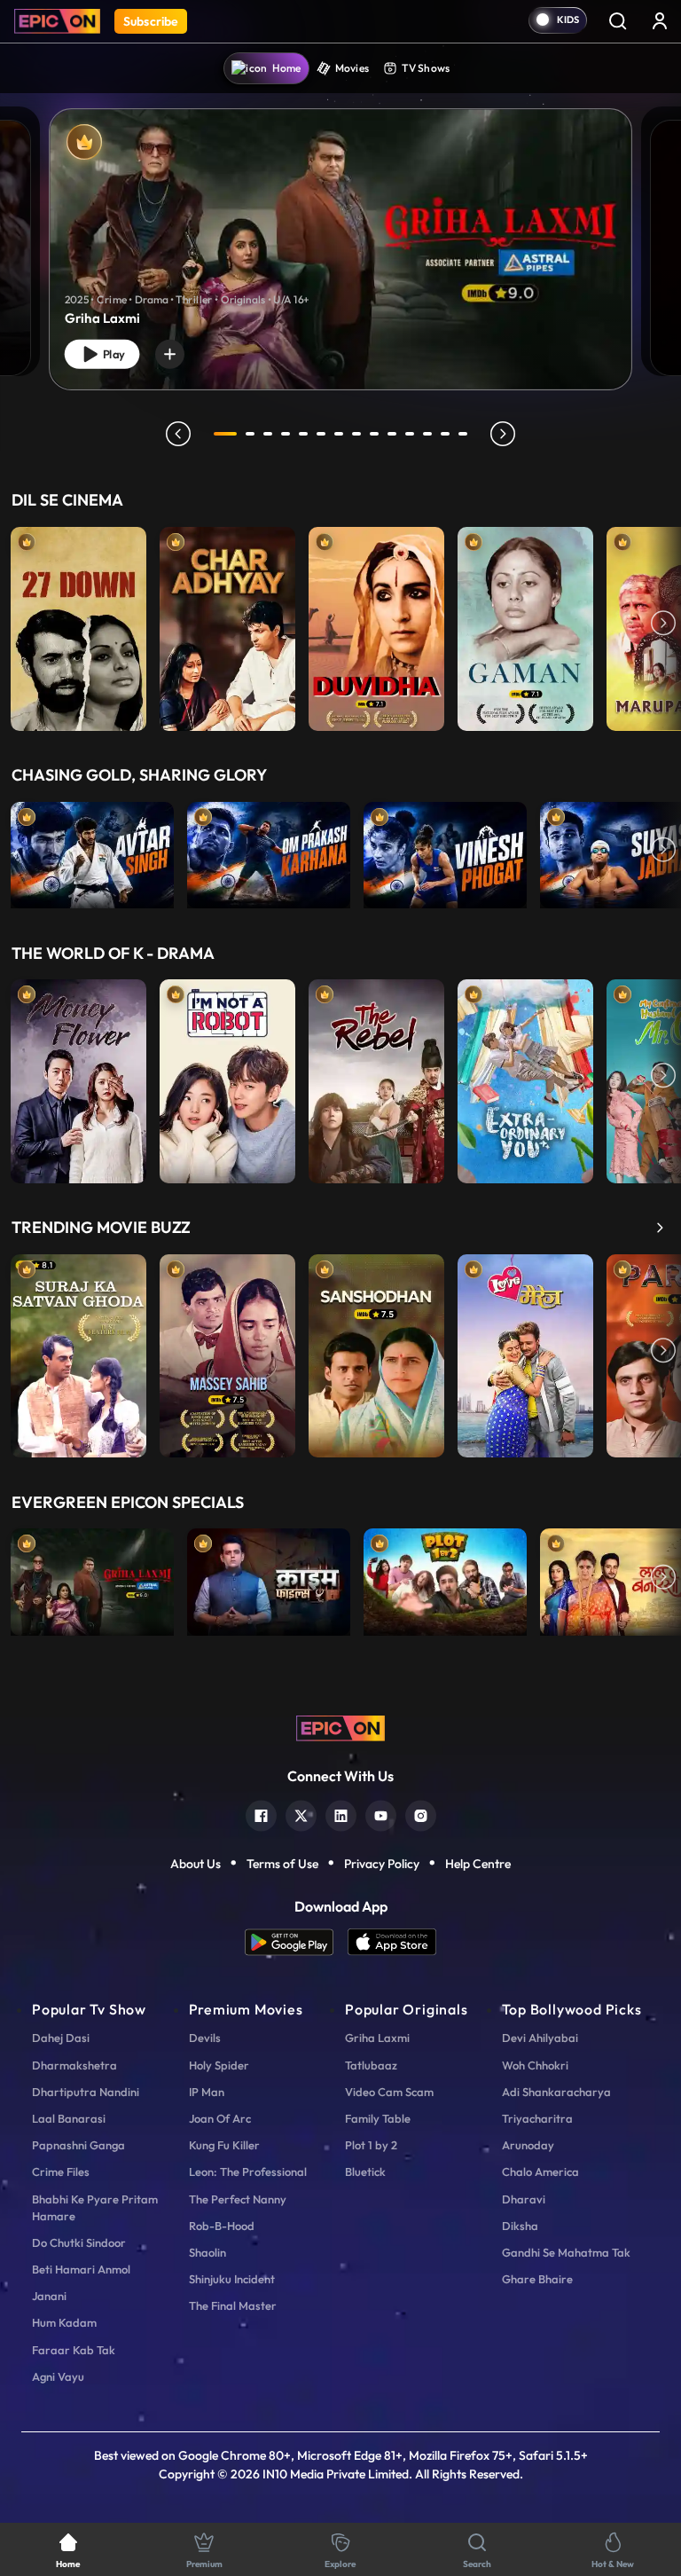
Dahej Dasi (61, 2038)
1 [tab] (225, 434)
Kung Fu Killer (224, 2145)
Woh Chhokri (535, 2065)
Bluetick (365, 2172)
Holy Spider (219, 2065)
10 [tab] (392, 434)
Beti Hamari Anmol (81, 2269)
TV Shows (426, 68)
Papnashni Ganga (78, 2145)
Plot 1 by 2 (371, 2145)
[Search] (617, 20)
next (503, 434)
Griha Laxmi (377, 2038)
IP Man (207, 2092)
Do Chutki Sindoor (79, 2242)
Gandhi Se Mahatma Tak (566, 2252)
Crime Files (61, 2172)
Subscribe (151, 21)
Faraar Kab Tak (74, 2350)
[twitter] (301, 1814)
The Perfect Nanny (238, 2199)
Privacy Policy (382, 1864)
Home (287, 68)
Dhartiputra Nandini (86, 2092)
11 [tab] (410, 434)
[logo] (340, 1727)
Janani (49, 2296)
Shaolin (207, 2252)
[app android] (296, 1942)
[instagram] (421, 1814)
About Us (196, 1864)
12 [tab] (427, 434)
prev (178, 434)
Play (112, 354)
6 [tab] (321, 434)
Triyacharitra (537, 2118)
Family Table (378, 2118)
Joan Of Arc (220, 2118)
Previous (18, 624)
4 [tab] (286, 434)
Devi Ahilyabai (540, 2038)
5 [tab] (303, 434)
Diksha (520, 2226)
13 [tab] (445, 434)
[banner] (340, 249)
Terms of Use (282, 1864)
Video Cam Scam (389, 2092)
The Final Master (233, 2305)
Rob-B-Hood (222, 2226)
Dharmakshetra (74, 2065)
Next (663, 624)
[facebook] (261, 1814)
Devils (205, 2038)
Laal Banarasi (69, 2118)
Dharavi (524, 2199)
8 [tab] (356, 434)
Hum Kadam (64, 2322)
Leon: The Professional (248, 2172)
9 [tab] (374, 434)
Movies (352, 68)
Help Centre (478, 1864)
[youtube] (381, 1814)
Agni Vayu (58, 2376)
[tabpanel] (340, 235)
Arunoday (528, 2145)
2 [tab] (250, 434)
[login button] (660, 20)
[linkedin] (341, 1814)
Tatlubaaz (371, 2065)
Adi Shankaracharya (556, 2092)
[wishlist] (170, 354)
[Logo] (57, 21)
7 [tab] (339, 434)
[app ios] (392, 1942)
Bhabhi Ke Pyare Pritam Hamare (95, 2207)
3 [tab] (268, 434)
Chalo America (540, 2172)
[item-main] (78, 624)
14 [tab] (463, 434)
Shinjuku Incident (232, 2279)
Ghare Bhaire (537, 2279)
